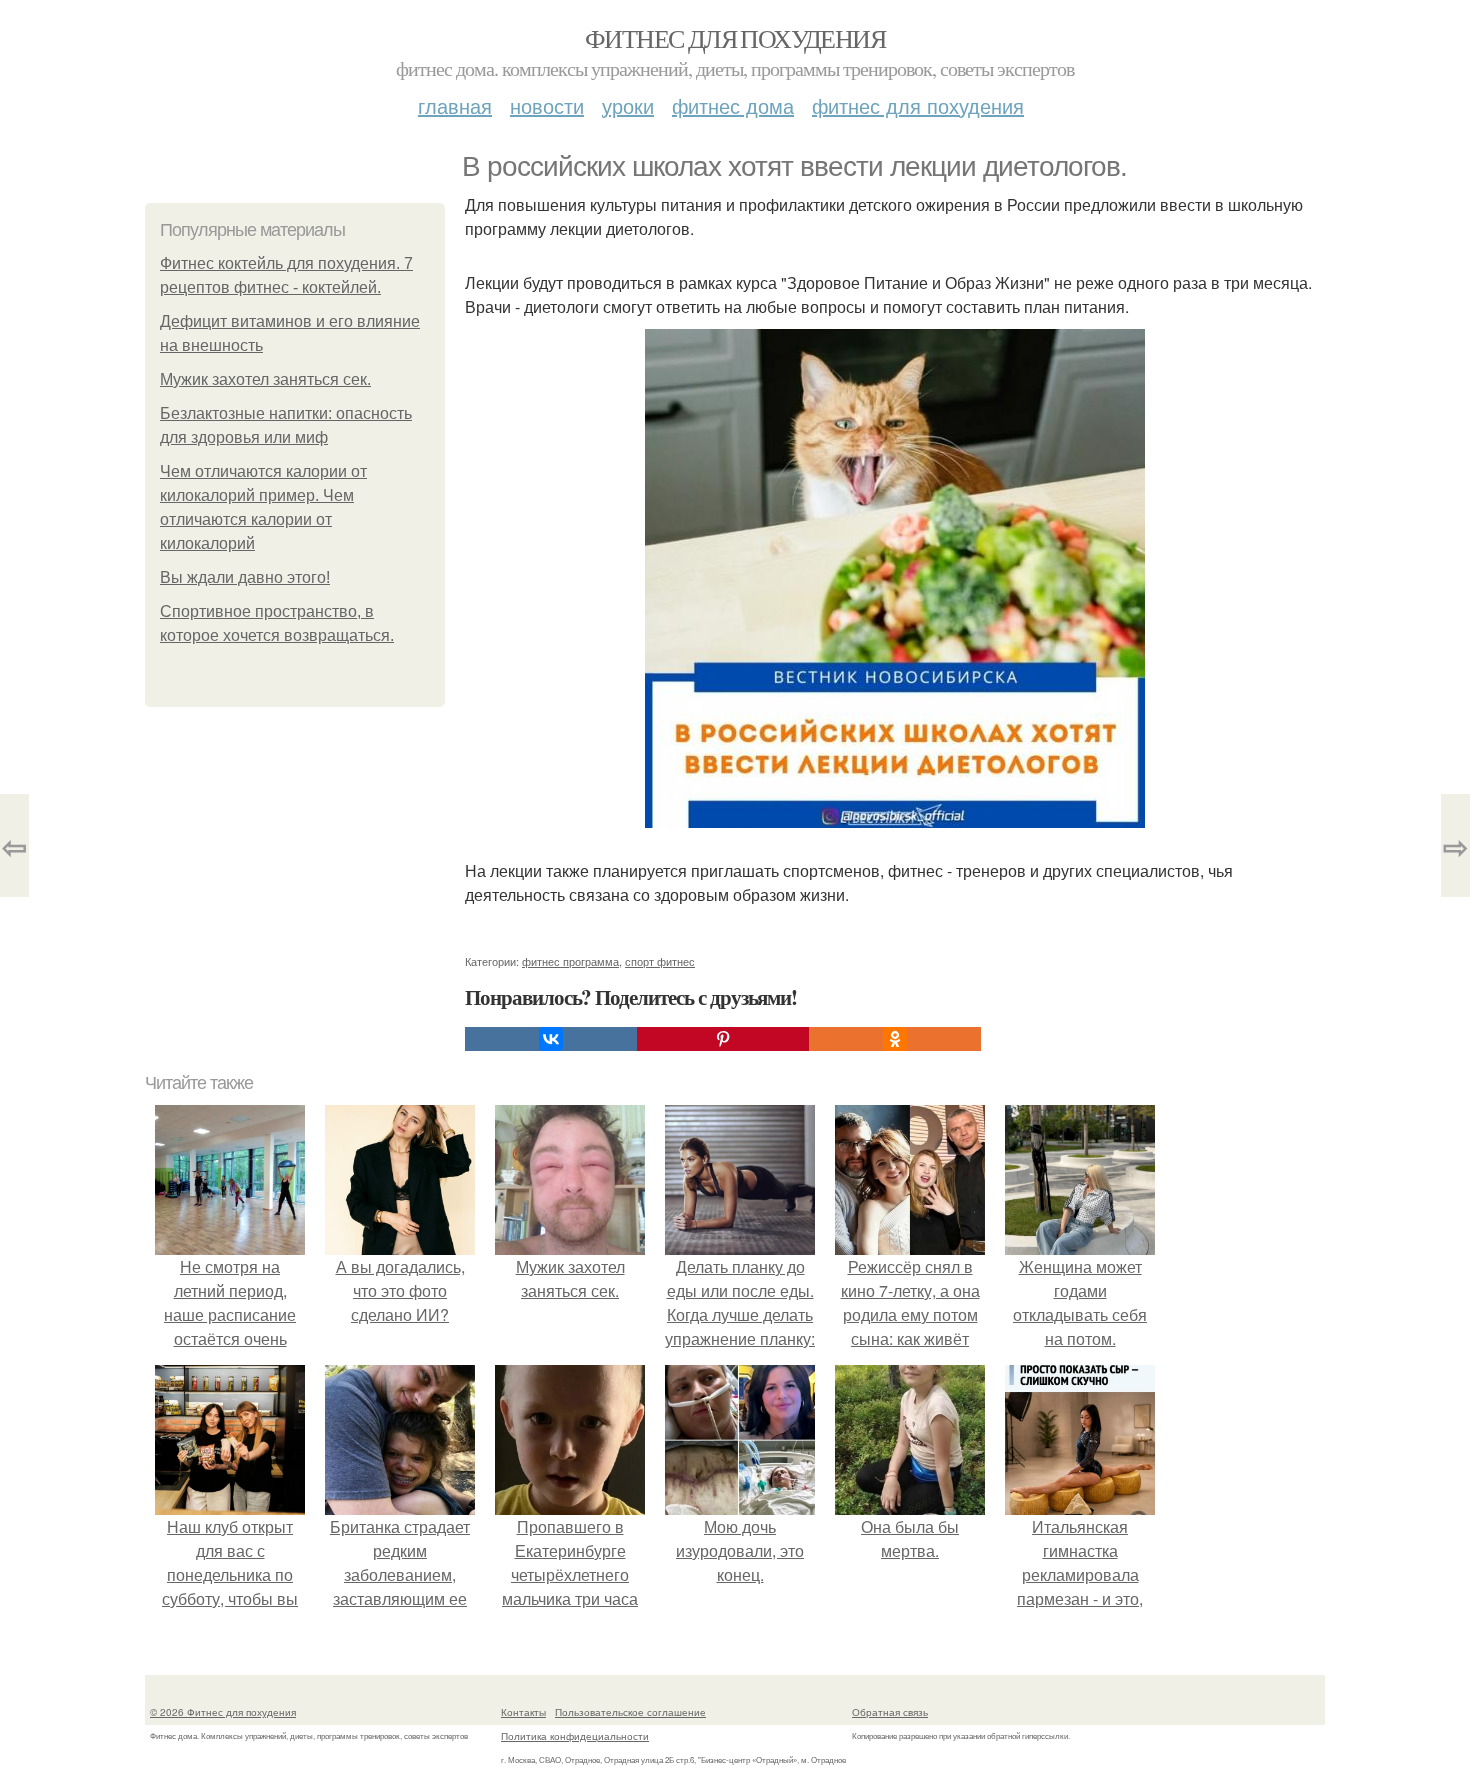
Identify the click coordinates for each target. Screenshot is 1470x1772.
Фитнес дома (733, 105)
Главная (455, 105)
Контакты (523, 1712)
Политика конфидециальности (575, 1736)
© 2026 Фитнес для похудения (223, 1712)
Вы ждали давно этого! (245, 577)
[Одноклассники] (895, 1039)
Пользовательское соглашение (630, 1712)
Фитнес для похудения (735, 38)
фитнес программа (570, 961)
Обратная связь (890, 1712)
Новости (547, 105)
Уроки (628, 105)
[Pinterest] (723, 1039)
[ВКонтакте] (551, 1039)
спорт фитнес (660, 961)
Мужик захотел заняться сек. (265, 379)
